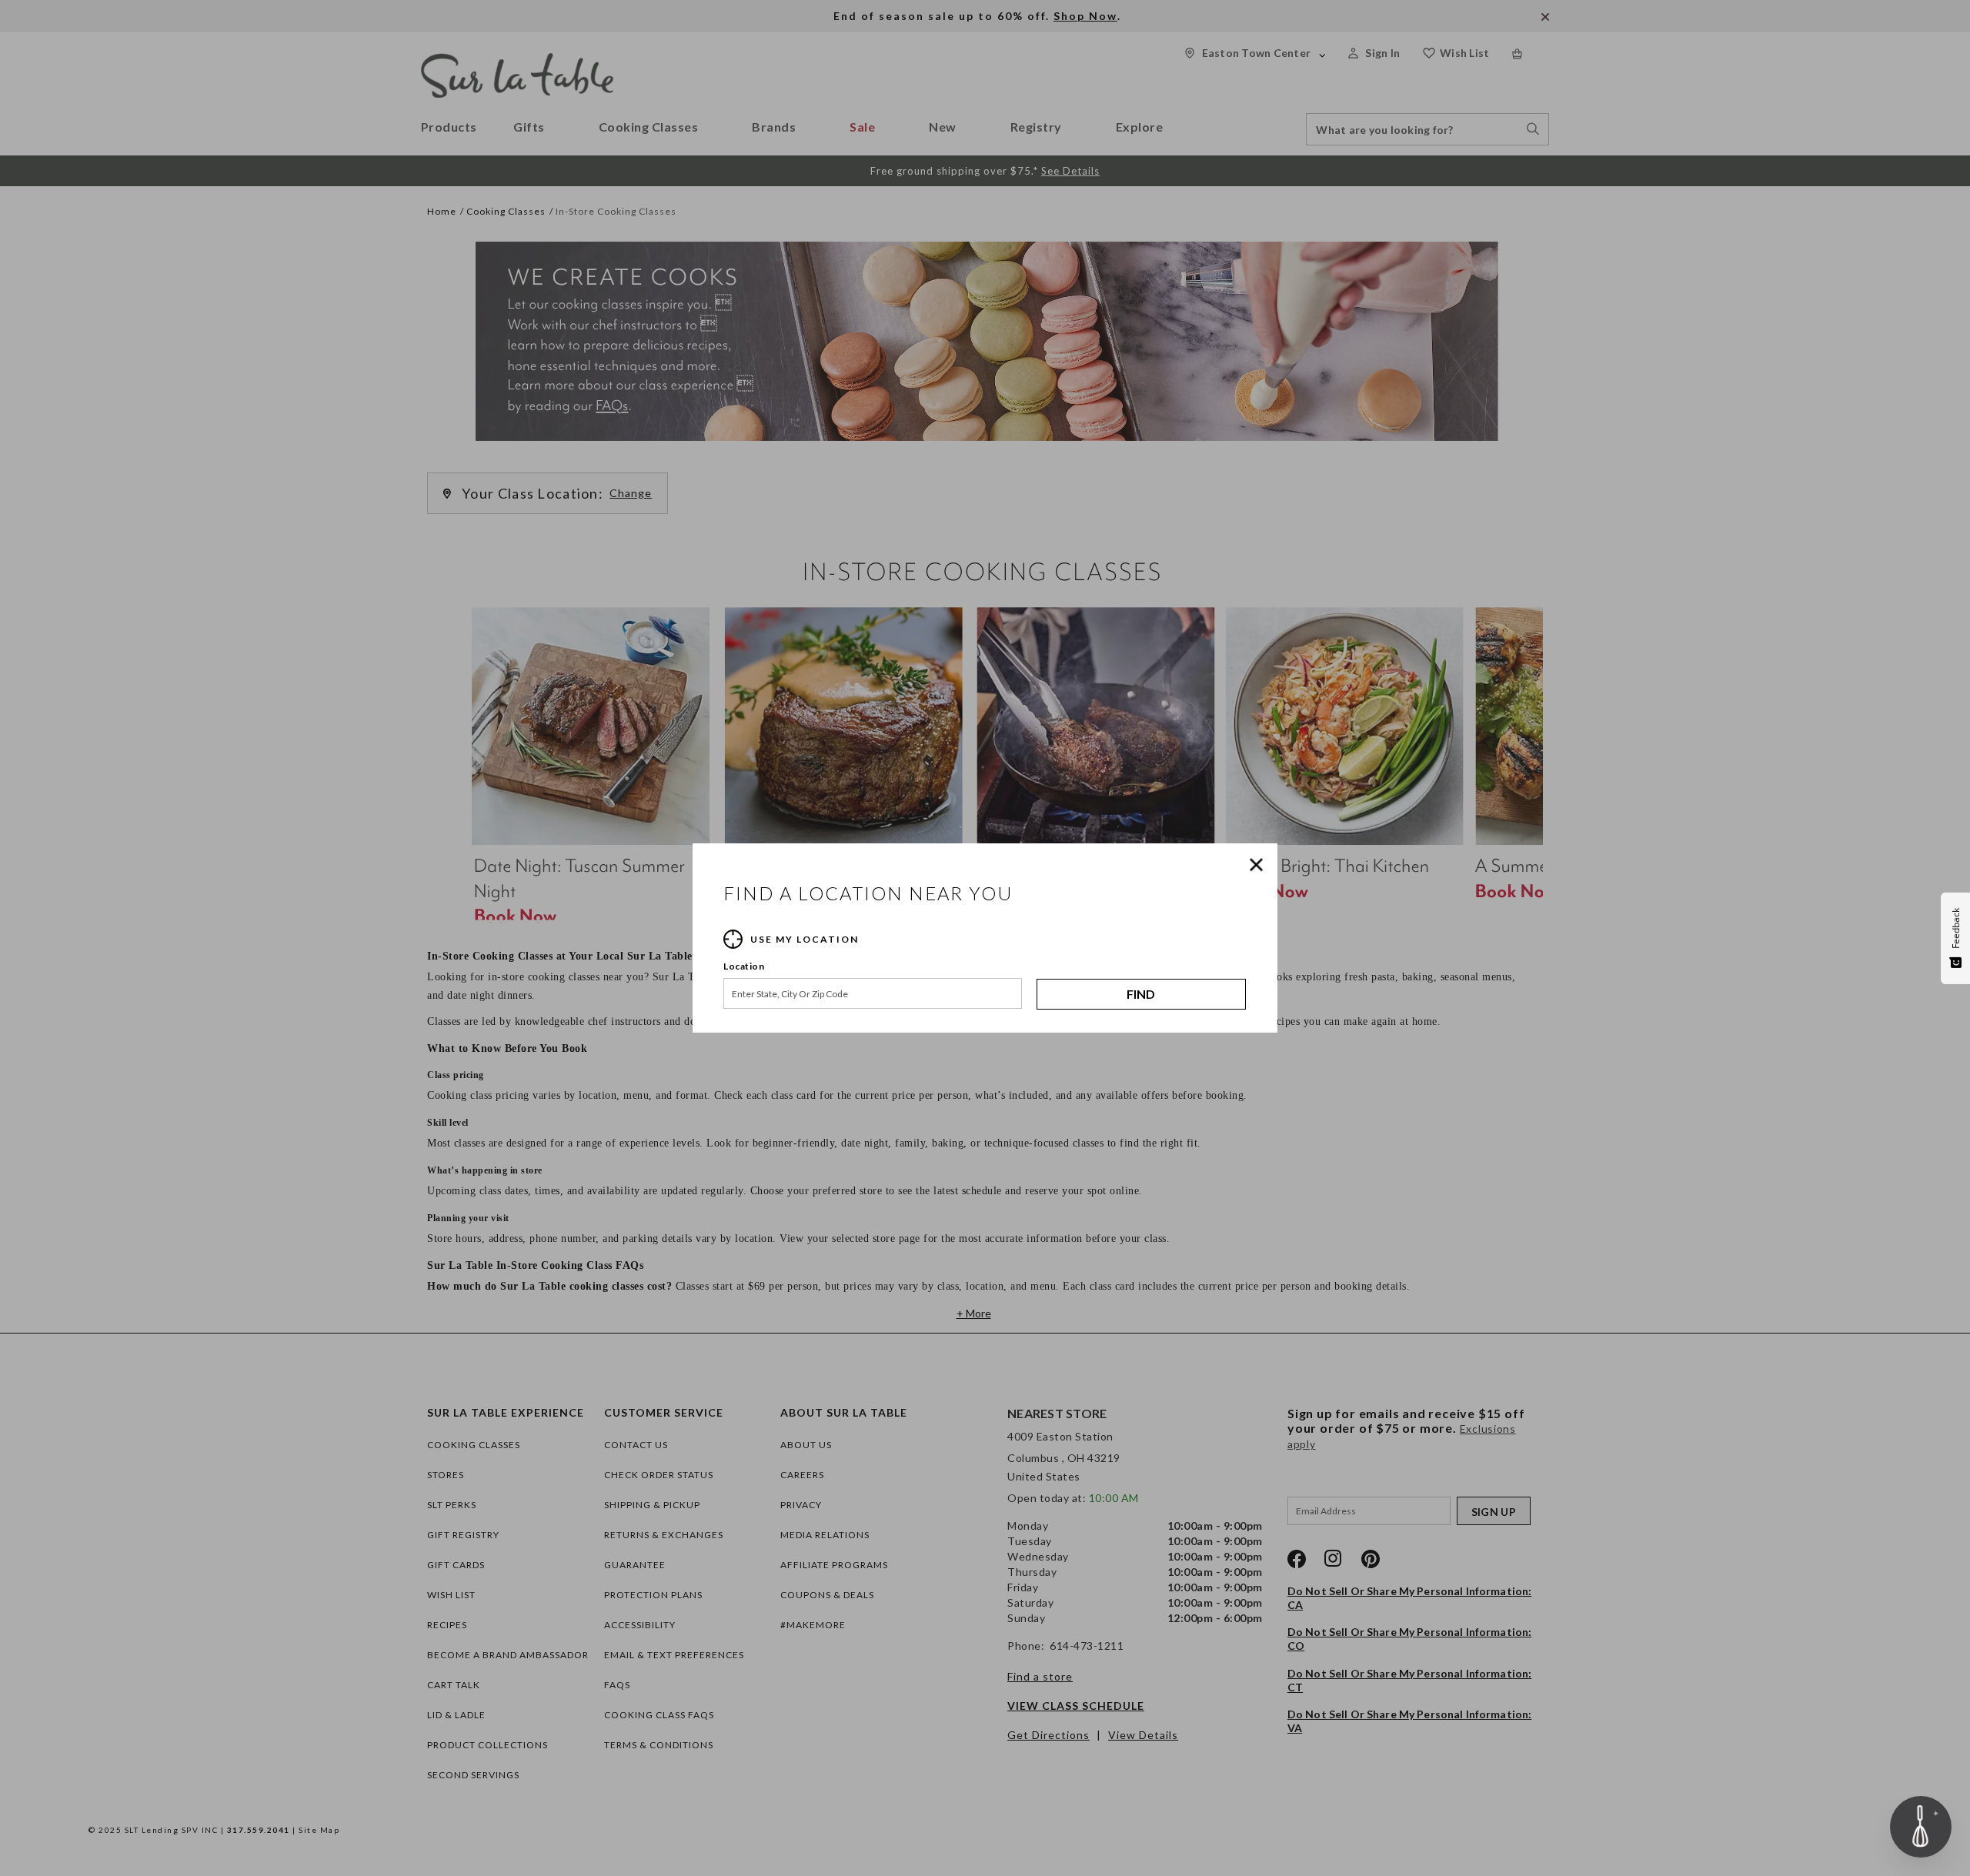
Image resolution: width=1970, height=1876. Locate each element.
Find (1141, 994)
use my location (805, 939)
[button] (1260, 865)
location (744, 966)
